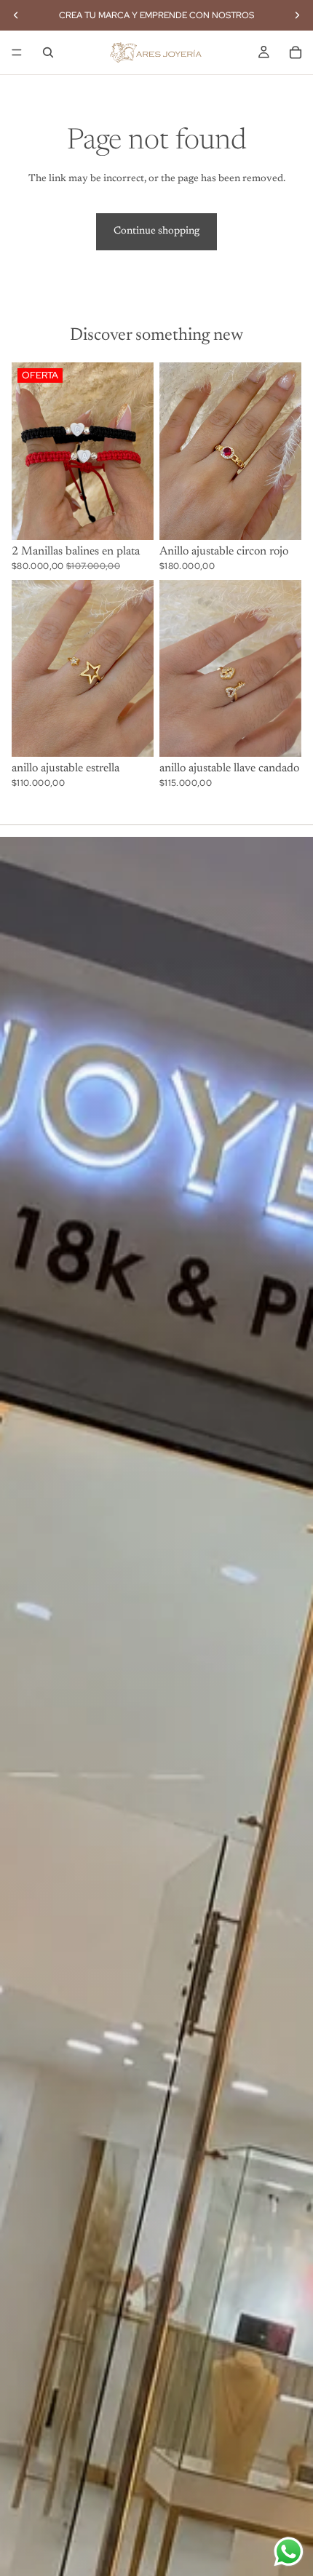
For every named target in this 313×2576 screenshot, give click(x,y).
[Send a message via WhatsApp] (289, 2552)
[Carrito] (296, 52)
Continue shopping (156, 231)
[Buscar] (48, 52)
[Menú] (17, 52)
